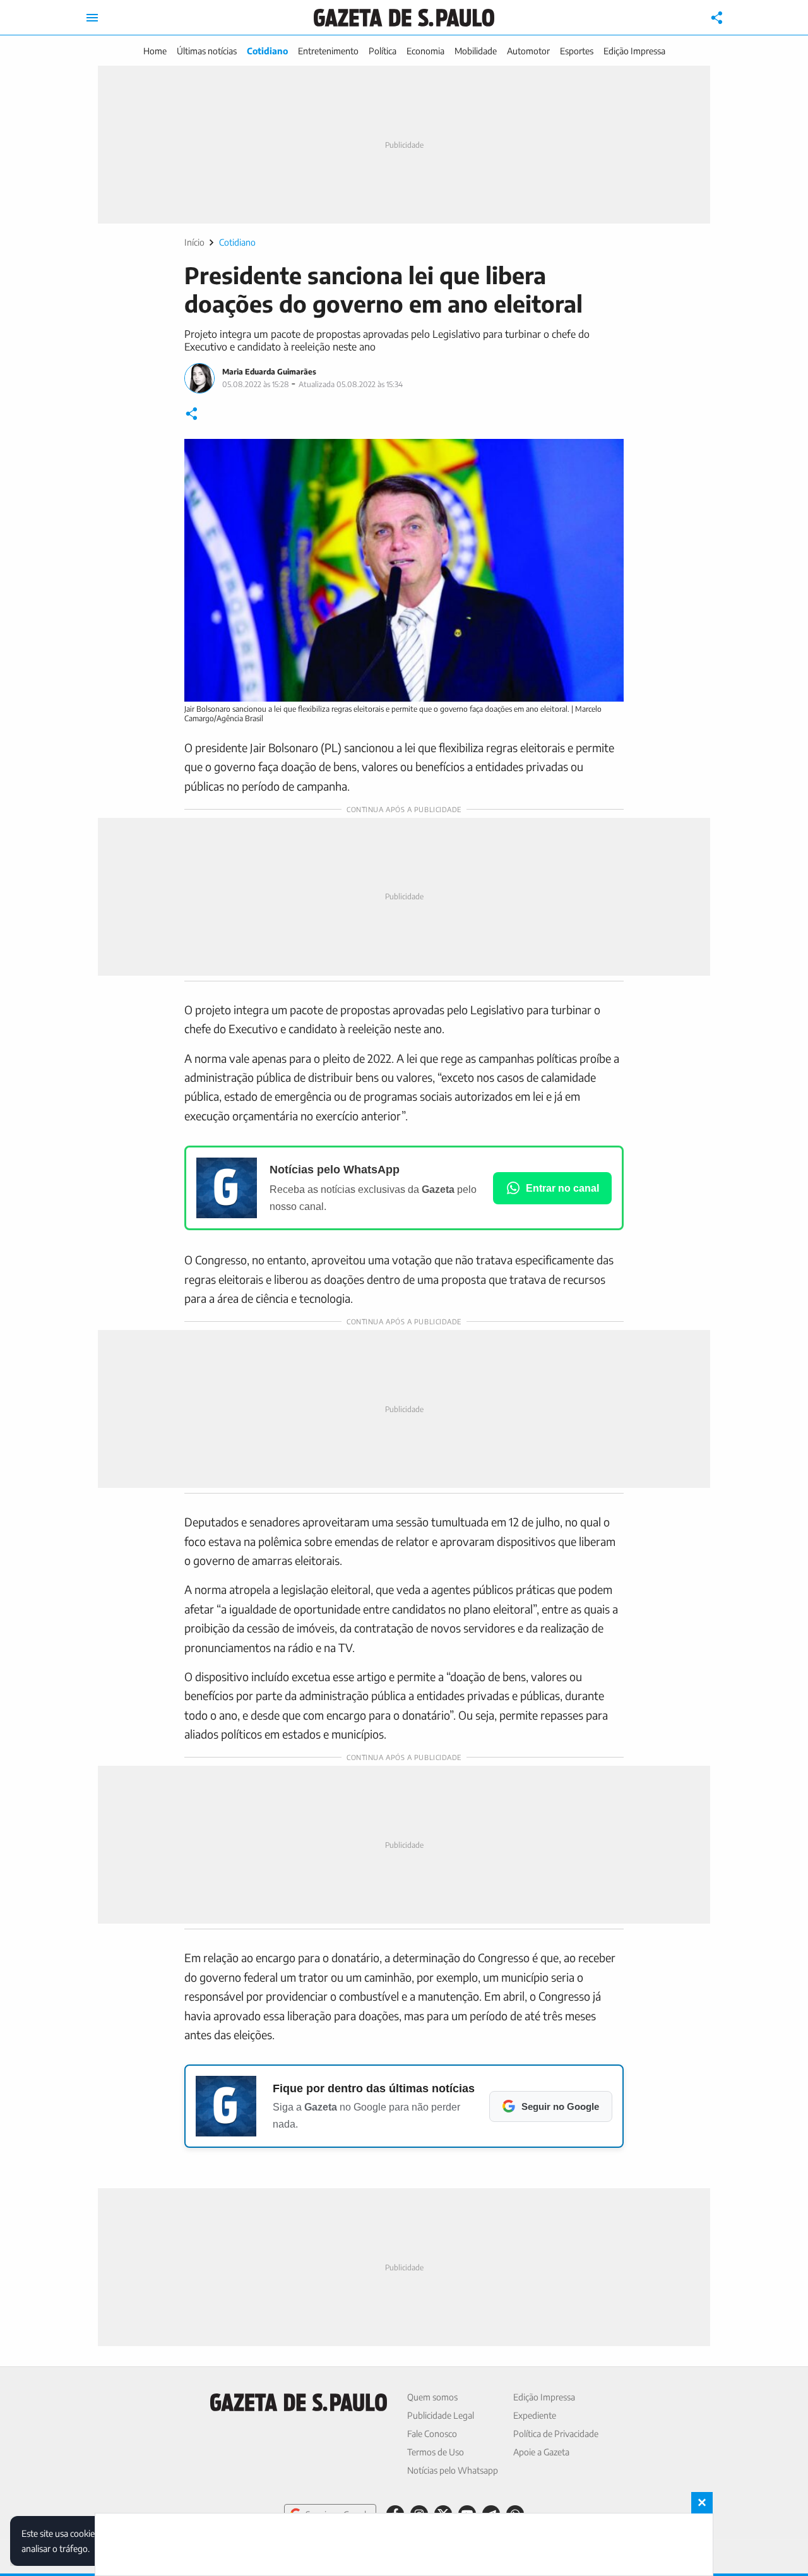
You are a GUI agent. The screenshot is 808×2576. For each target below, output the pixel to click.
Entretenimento (328, 51)
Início (194, 242)
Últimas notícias (207, 51)
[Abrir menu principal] (92, 18)
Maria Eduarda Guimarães (269, 372)
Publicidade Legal (441, 2415)
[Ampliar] (607, 455)
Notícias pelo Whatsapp (453, 2470)
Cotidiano (267, 51)
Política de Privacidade (556, 2434)
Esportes (577, 51)
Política (383, 51)
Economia (425, 51)
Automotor (528, 51)
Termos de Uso (436, 2452)
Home (155, 51)
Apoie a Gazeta (541, 2452)
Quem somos (432, 2397)
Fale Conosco (432, 2434)
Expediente (535, 2415)
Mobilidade (476, 51)
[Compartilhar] (717, 18)
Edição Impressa (634, 51)
